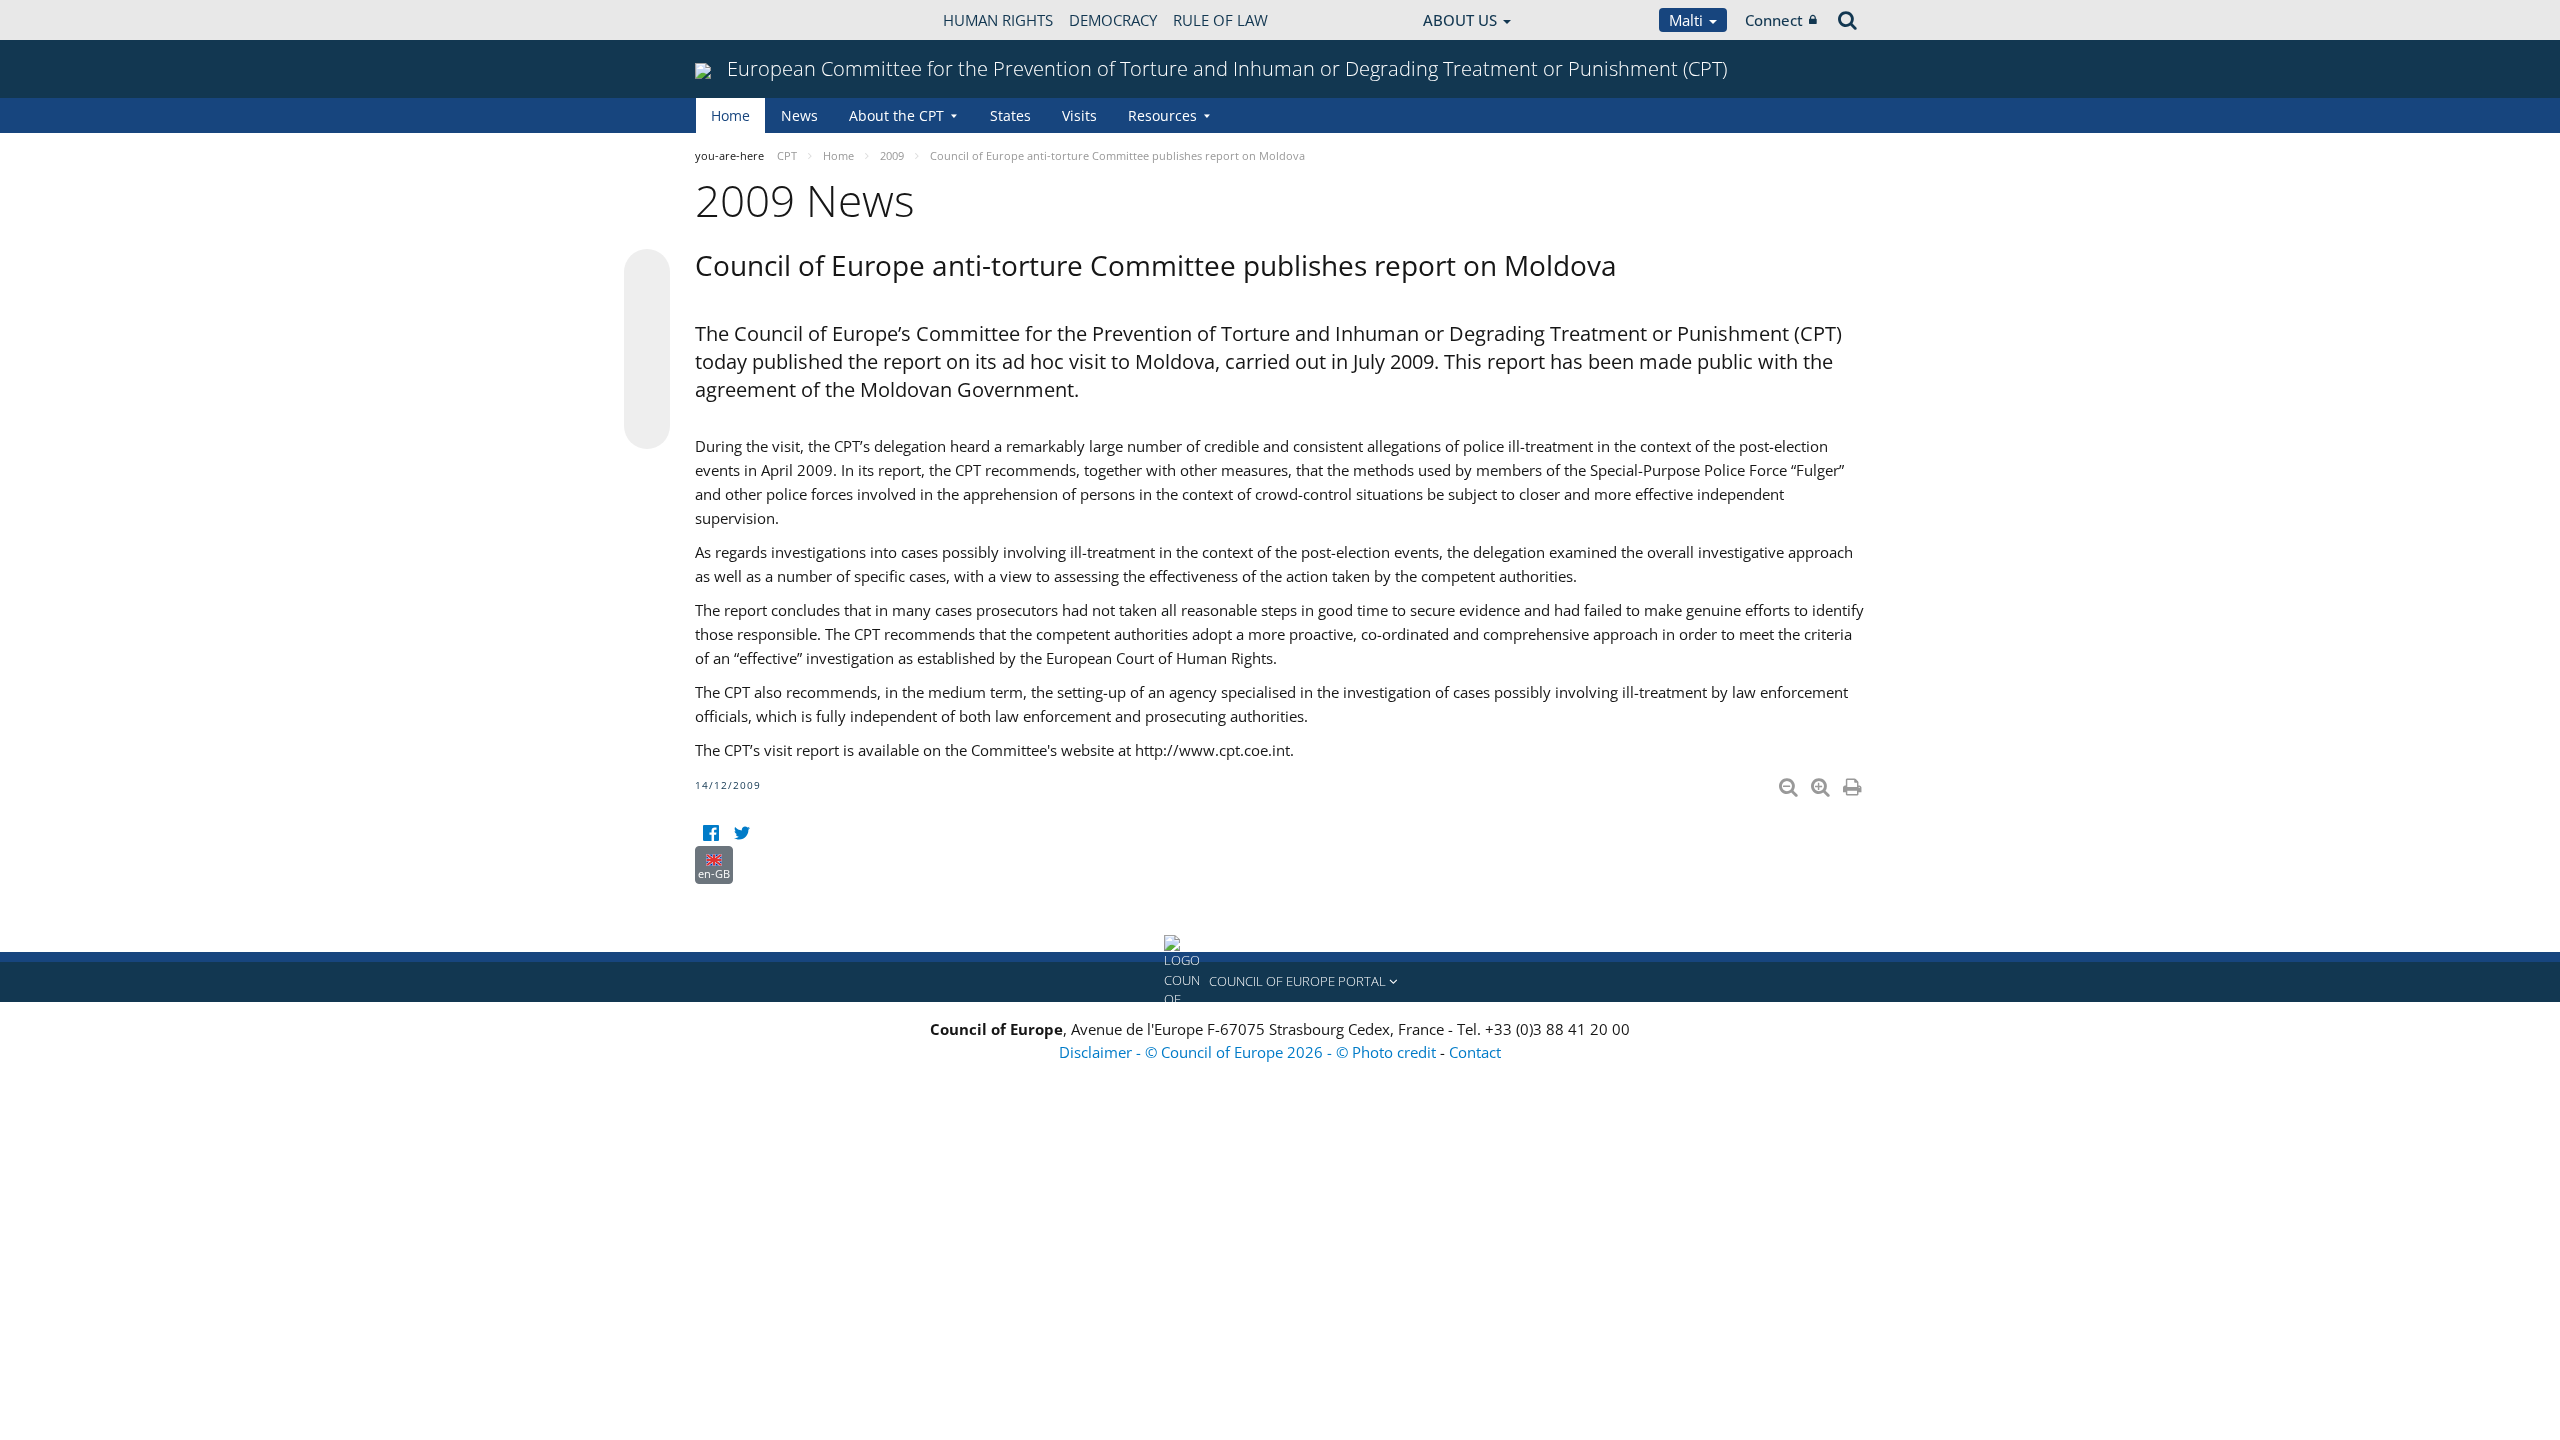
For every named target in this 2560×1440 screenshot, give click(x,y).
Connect (1774, 20)
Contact (1475, 1052)
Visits (1079, 115)
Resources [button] (1162, 115)
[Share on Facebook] (647, 350)
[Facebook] (710, 833)
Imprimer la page (1854, 783)
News (799, 115)
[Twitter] (741, 833)
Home (730, 115)
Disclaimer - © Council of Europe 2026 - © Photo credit (1249, 1052)
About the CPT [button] (896, 115)
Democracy (1113, 20)
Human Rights (998, 20)
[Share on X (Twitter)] (647, 312)
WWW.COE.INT (745, 20)
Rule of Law (1220, 20)
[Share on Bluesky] (647, 274)
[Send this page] (647, 426)
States (1010, 115)
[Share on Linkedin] (647, 388)
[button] (1280, 982)
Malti (1688, 20)
